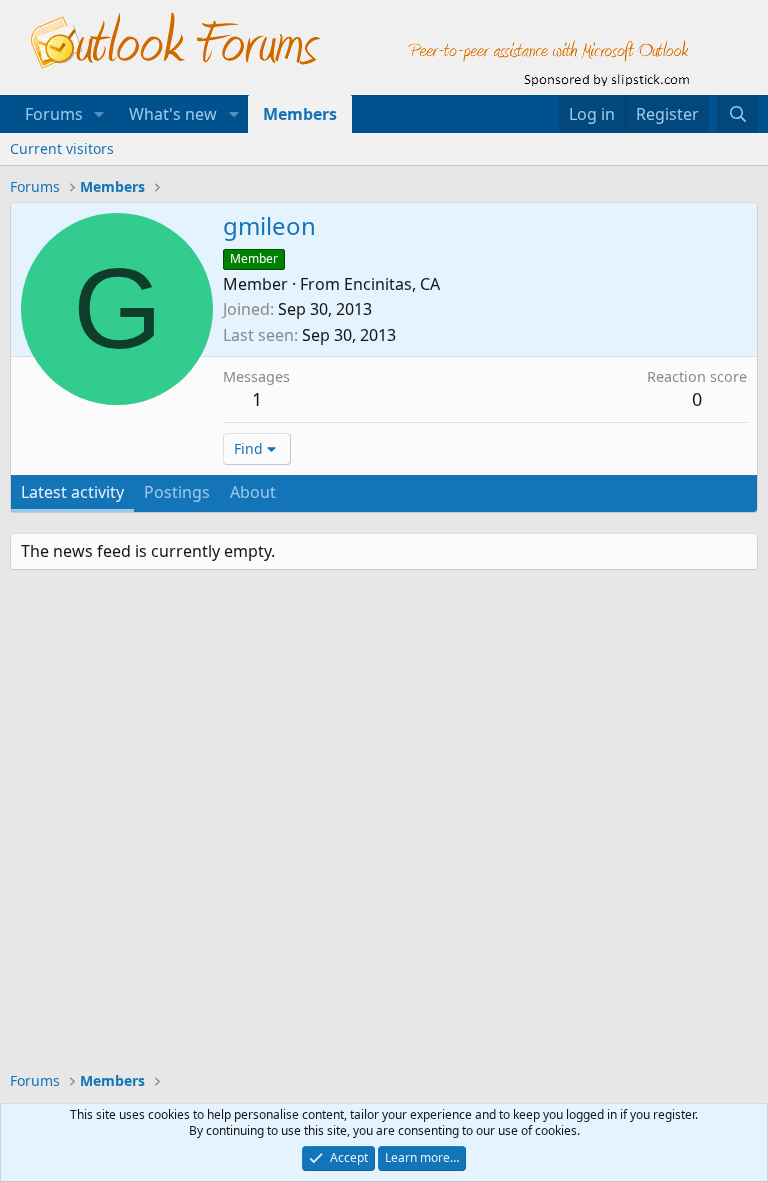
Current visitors (62, 148)
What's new (173, 114)
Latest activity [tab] (72, 492)
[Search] (737, 114)
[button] (99, 114)
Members (300, 114)
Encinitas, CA (392, 284)
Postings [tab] (177, 492)
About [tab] (253, 492)
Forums (54, 114)
